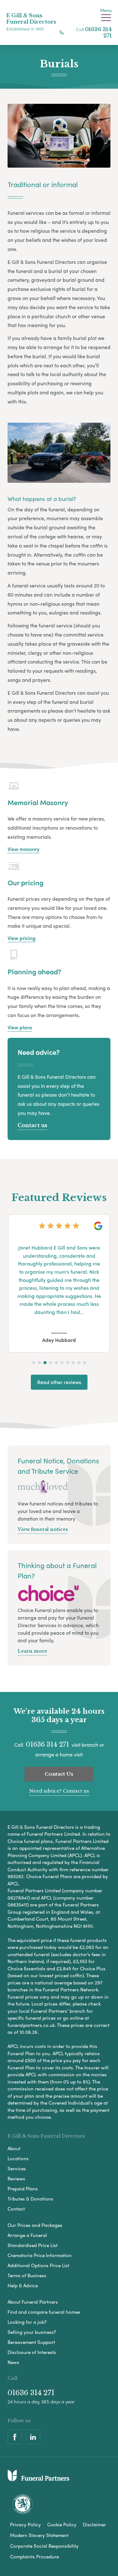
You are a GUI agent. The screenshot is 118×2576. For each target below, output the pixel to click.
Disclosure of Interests (32, 2352)
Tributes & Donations (30, 2199)
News (13, 2362)
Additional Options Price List (38, 2265)
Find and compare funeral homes (44, 2312)
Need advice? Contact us (59, 1791)
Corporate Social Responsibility (44, 2546)
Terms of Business (27, 2275)
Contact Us (59, 1774)
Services (17, 2168)
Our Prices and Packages (35, 2225)
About (14, 2148)
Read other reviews (59, 1382)
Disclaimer (94, 2524)
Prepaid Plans (23, 2189)
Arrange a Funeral (27, 2235)
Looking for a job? (27, 2322)
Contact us (32, 1125)
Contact (16, 2209)
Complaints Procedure (34, 2557)
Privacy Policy (25, 2524)
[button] (34, 1363)
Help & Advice (23, 2285)
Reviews (16, 2178)
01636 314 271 (48, 1744)
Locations (18, 2158)
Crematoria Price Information (40, 2255)
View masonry (23, 849)
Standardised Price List (33, 2245)
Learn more (32, 1651)
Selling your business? (32, 2332)
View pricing (22, 938)
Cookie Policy (62, 2524)
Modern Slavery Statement (39, 2535)
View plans (20, 1027)
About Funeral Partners (33, 2302)
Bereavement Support (31, 2342)
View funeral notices (43, 1529)
